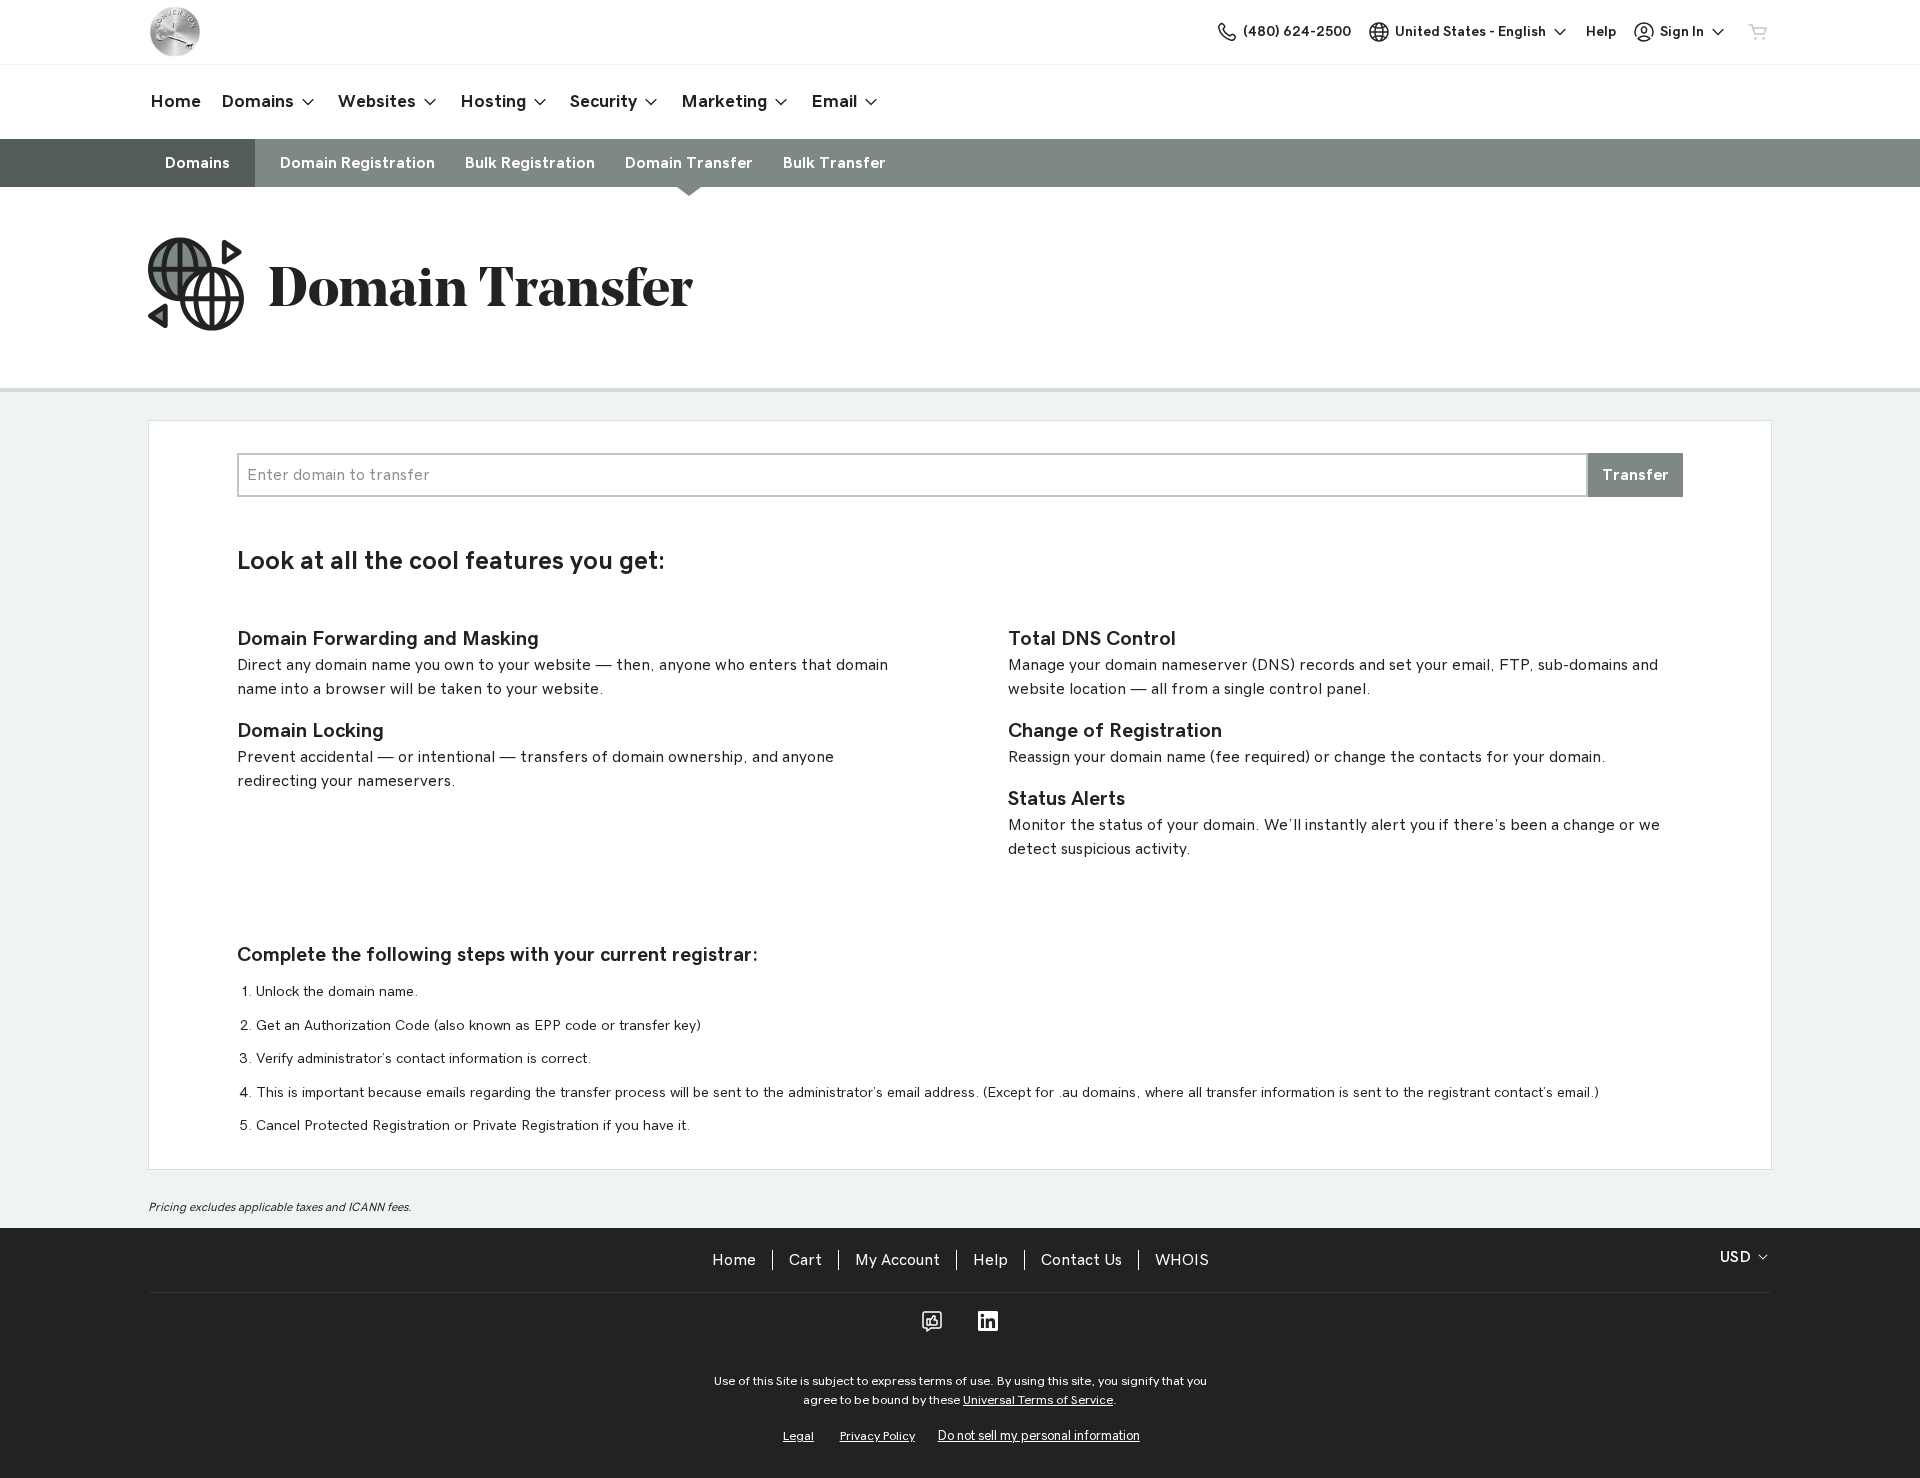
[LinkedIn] (988, 1328)
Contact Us (1081, 1260)
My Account (897, 1260)
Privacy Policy (877, 1436)
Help (990, 1260)
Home (734, 1260)
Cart (805, 1260)
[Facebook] (932, 1328)
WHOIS (1182, 1260)
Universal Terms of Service (1038, 1400)
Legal (798, 1436)
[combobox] (912, 475)
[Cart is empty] (1758, 32)
